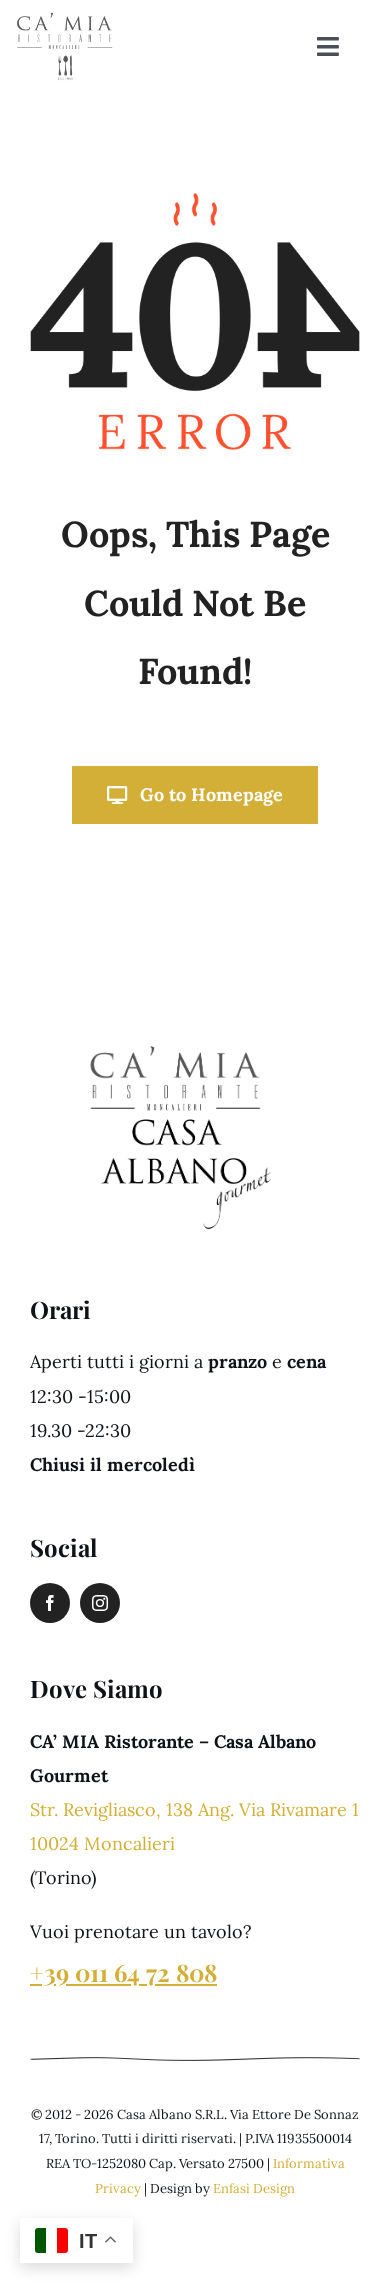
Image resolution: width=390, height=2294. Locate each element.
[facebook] (50, 1603)
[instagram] (100, 1603)
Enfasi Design (254, 2188)
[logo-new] (64, 18)
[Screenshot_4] (175, 1032)
